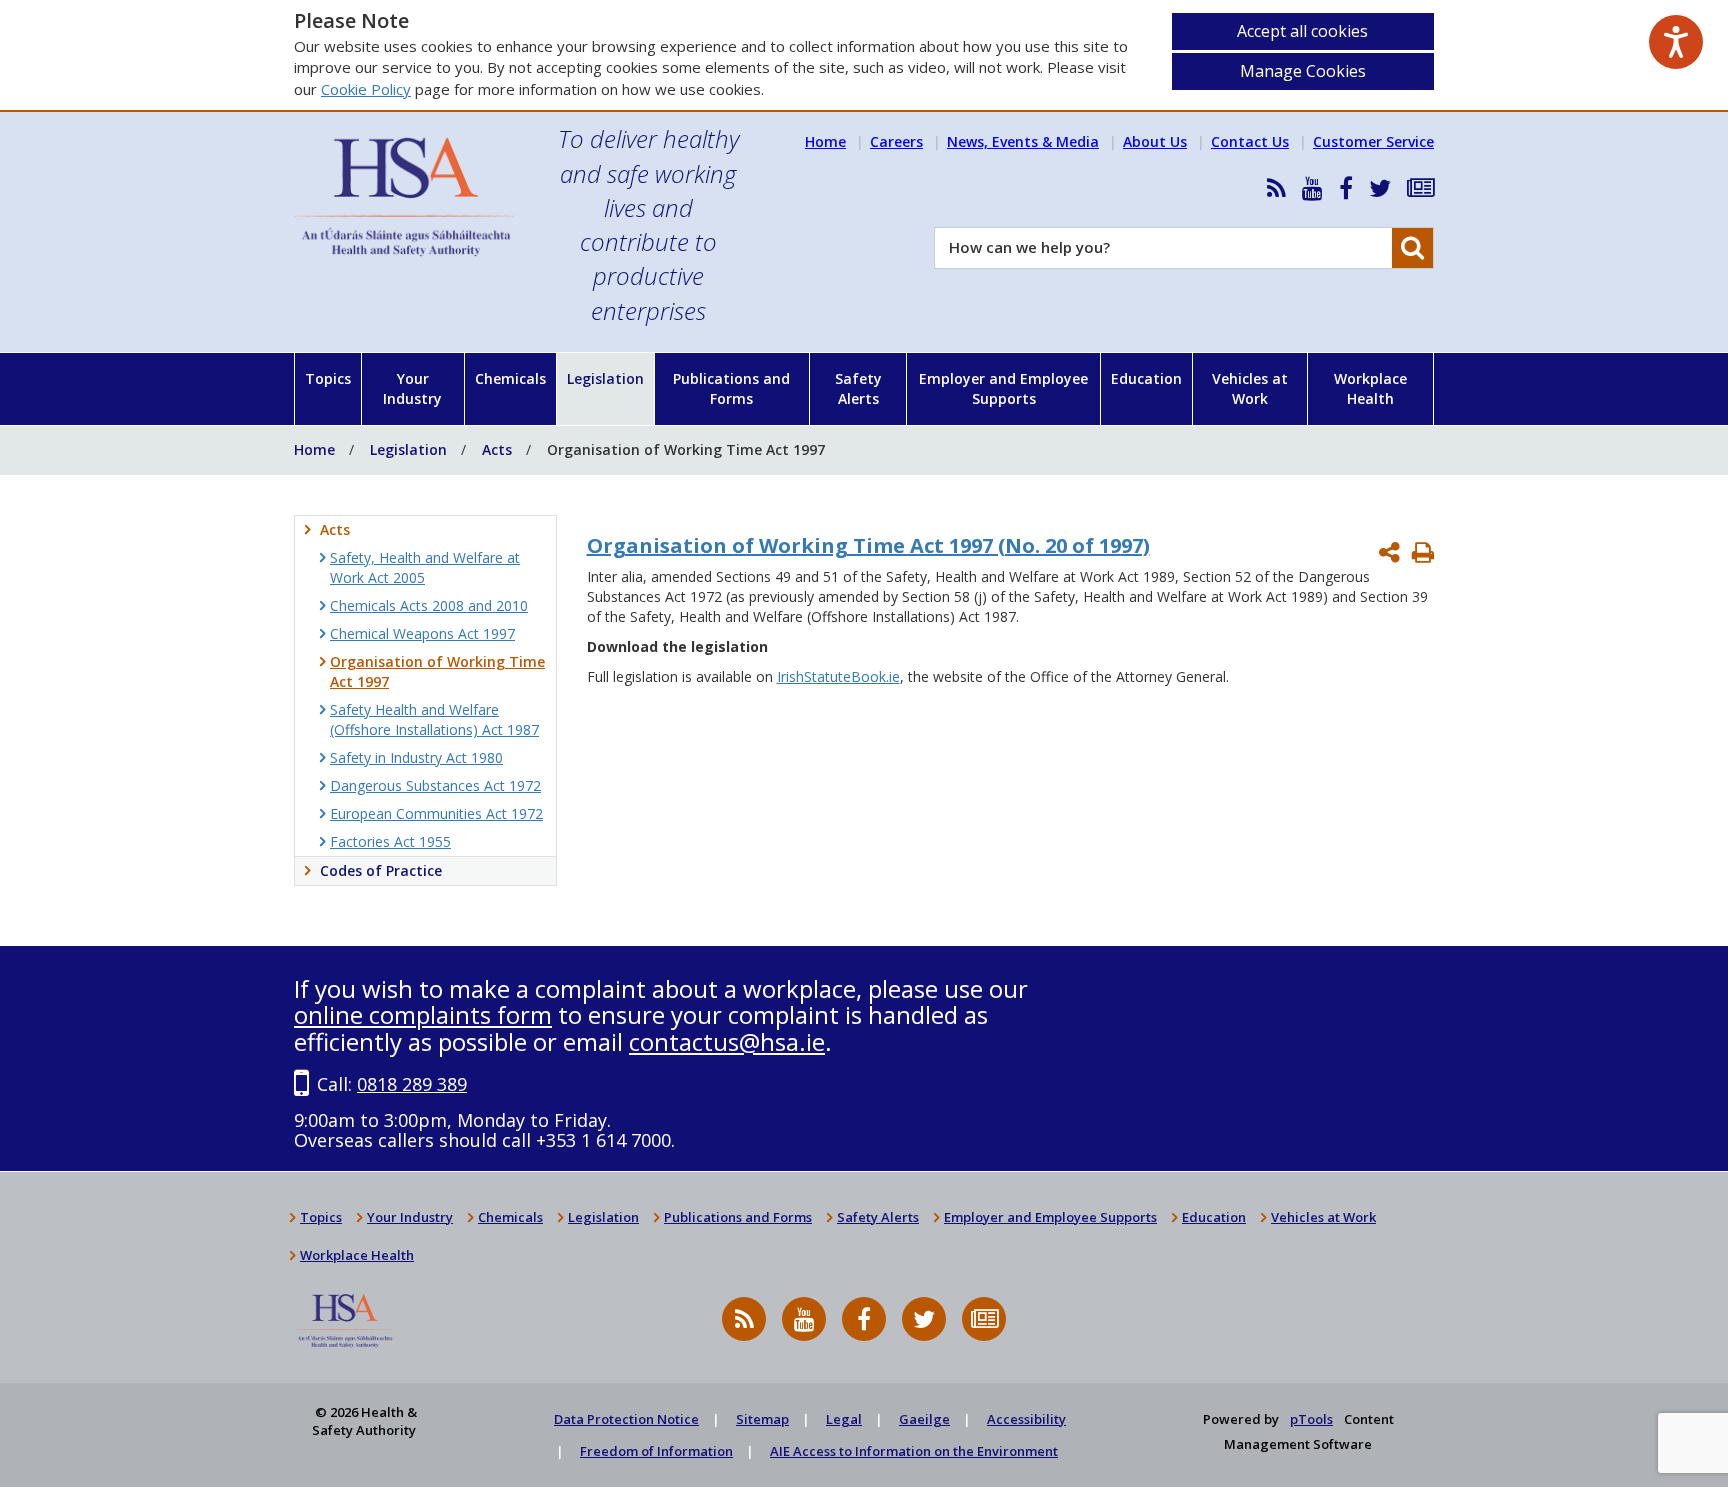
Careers (896, 141)
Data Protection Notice (626, 1419)
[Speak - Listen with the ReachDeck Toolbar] (1676, 42)
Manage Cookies (1303, 71)
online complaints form (423, 1014)
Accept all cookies (1302, 31)
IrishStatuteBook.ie (838, 676)
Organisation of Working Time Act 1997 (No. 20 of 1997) (868, 545)
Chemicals (510, 378)
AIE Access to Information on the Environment (914, 1451)
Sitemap (762, 1419)
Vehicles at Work (1250, 388)
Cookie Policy (366, 89)
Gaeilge (924, 1419)
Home (825, 141)
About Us (1155, 141)
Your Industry (412, 388)
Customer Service (1373, 141)
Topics (328, 378)
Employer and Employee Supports (1003, 388)
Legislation (605, 378)
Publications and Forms (731, 388)
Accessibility (1026, 1419)
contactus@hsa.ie (727, 1041)
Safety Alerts (858, 388)
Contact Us (1250, 141)
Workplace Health (1370, 388)
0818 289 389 (412, 1084)
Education (1146, 378)
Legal (844, 1419)
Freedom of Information (656, 1451)
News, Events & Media (1023, 141)
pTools (1311, 1419)
